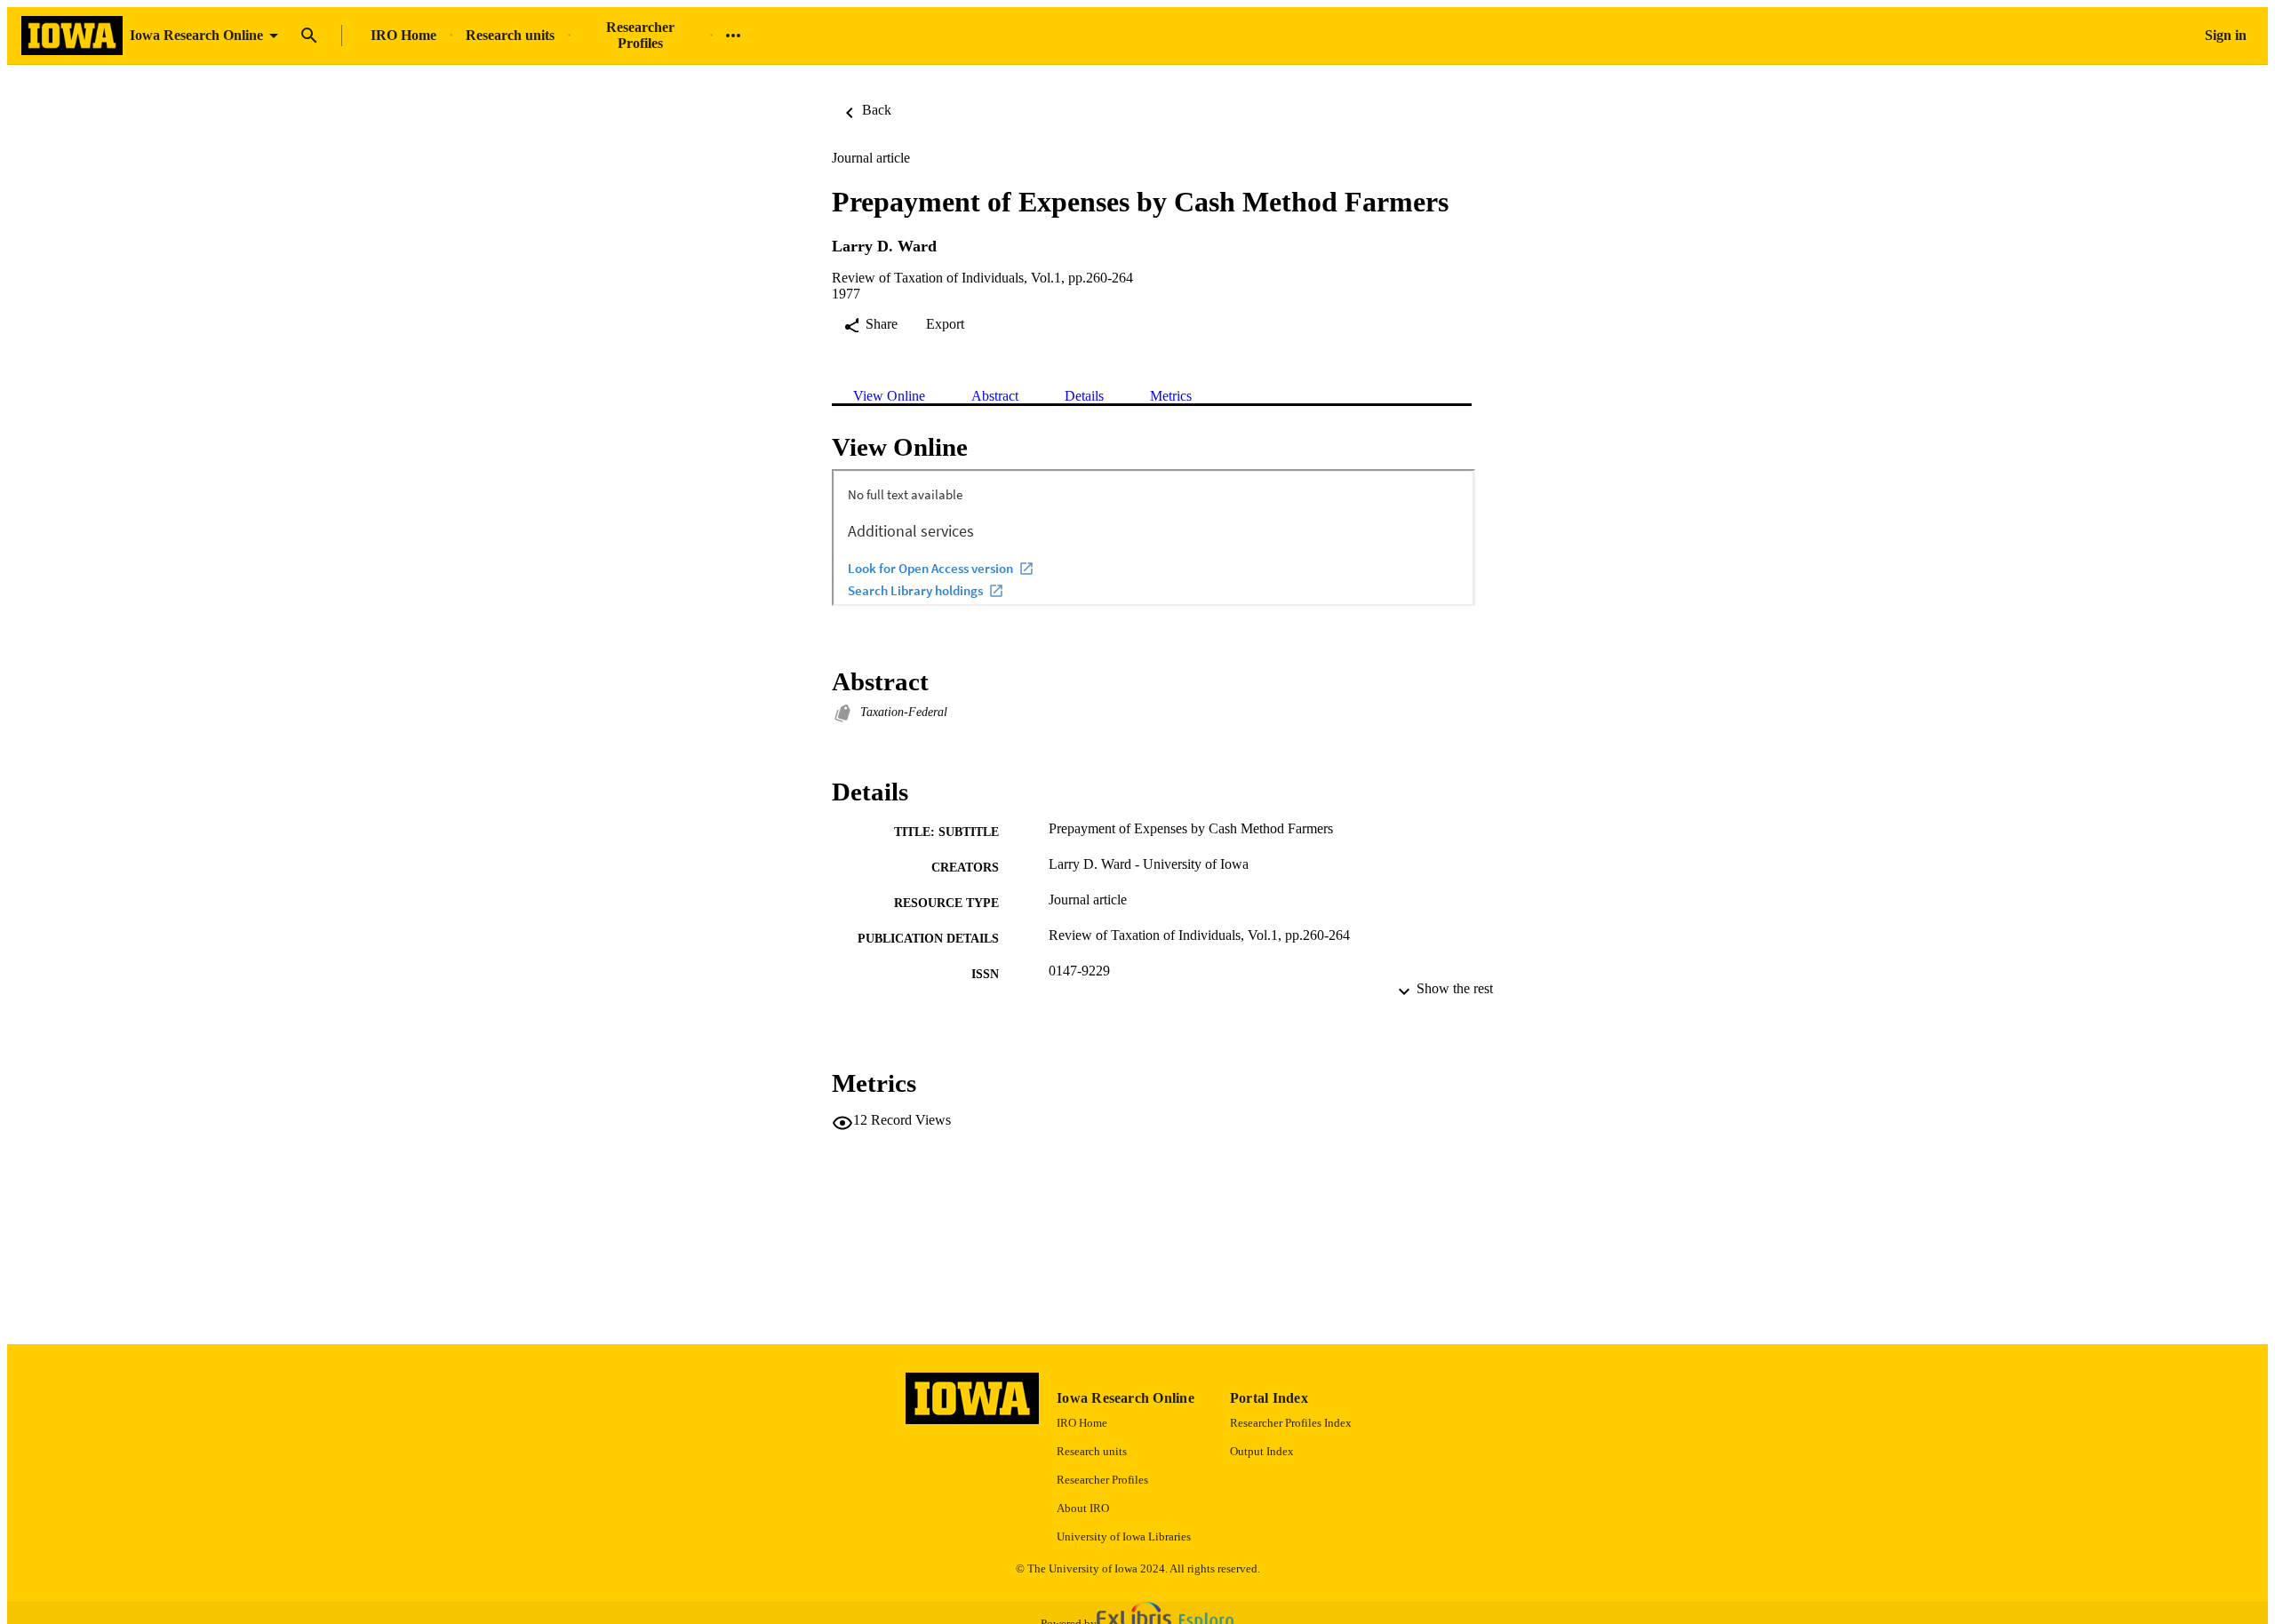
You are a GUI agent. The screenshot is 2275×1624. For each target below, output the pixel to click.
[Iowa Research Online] (72, 36)
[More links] (733, 36)
